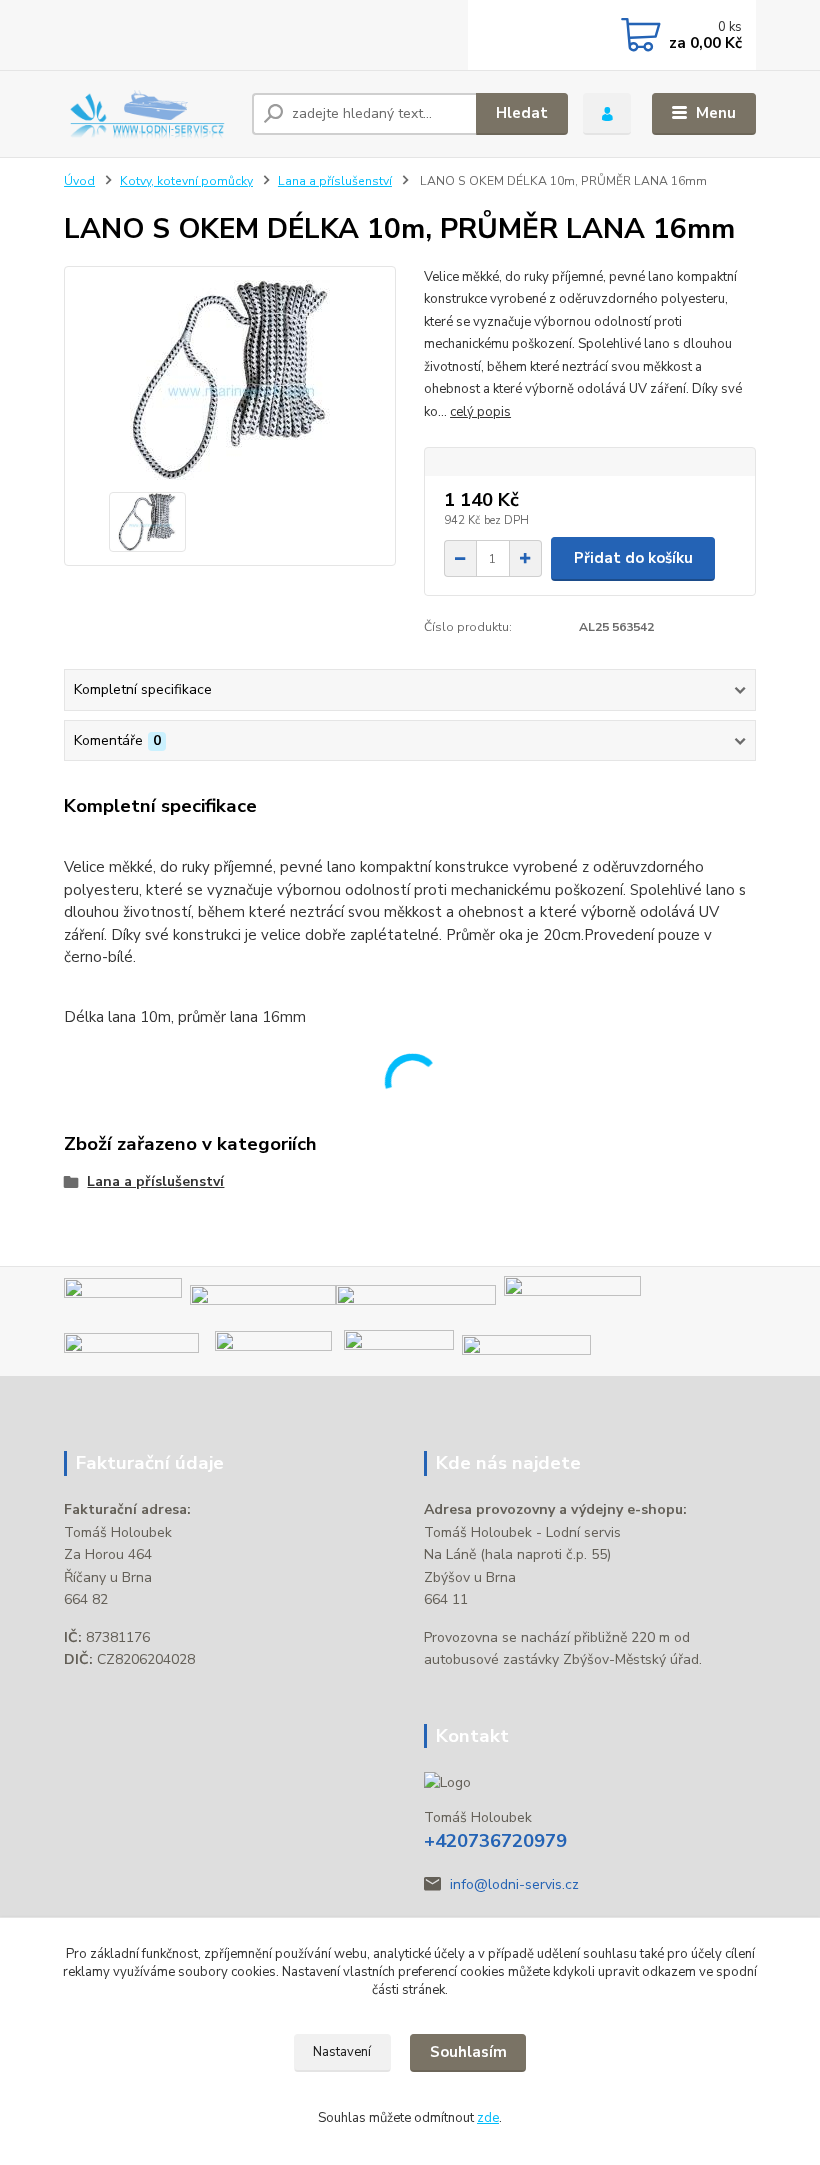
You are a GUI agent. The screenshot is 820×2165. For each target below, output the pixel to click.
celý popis (480, 412)
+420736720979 (495, 1841)
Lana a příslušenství (335, 181)
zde (488, 2118)
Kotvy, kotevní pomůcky (186, 181)
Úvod (79, 181)
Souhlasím (468, 2052)
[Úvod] (150, 113)
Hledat (522, 113)
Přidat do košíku (633, 558)
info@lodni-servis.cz (514, 1884)
